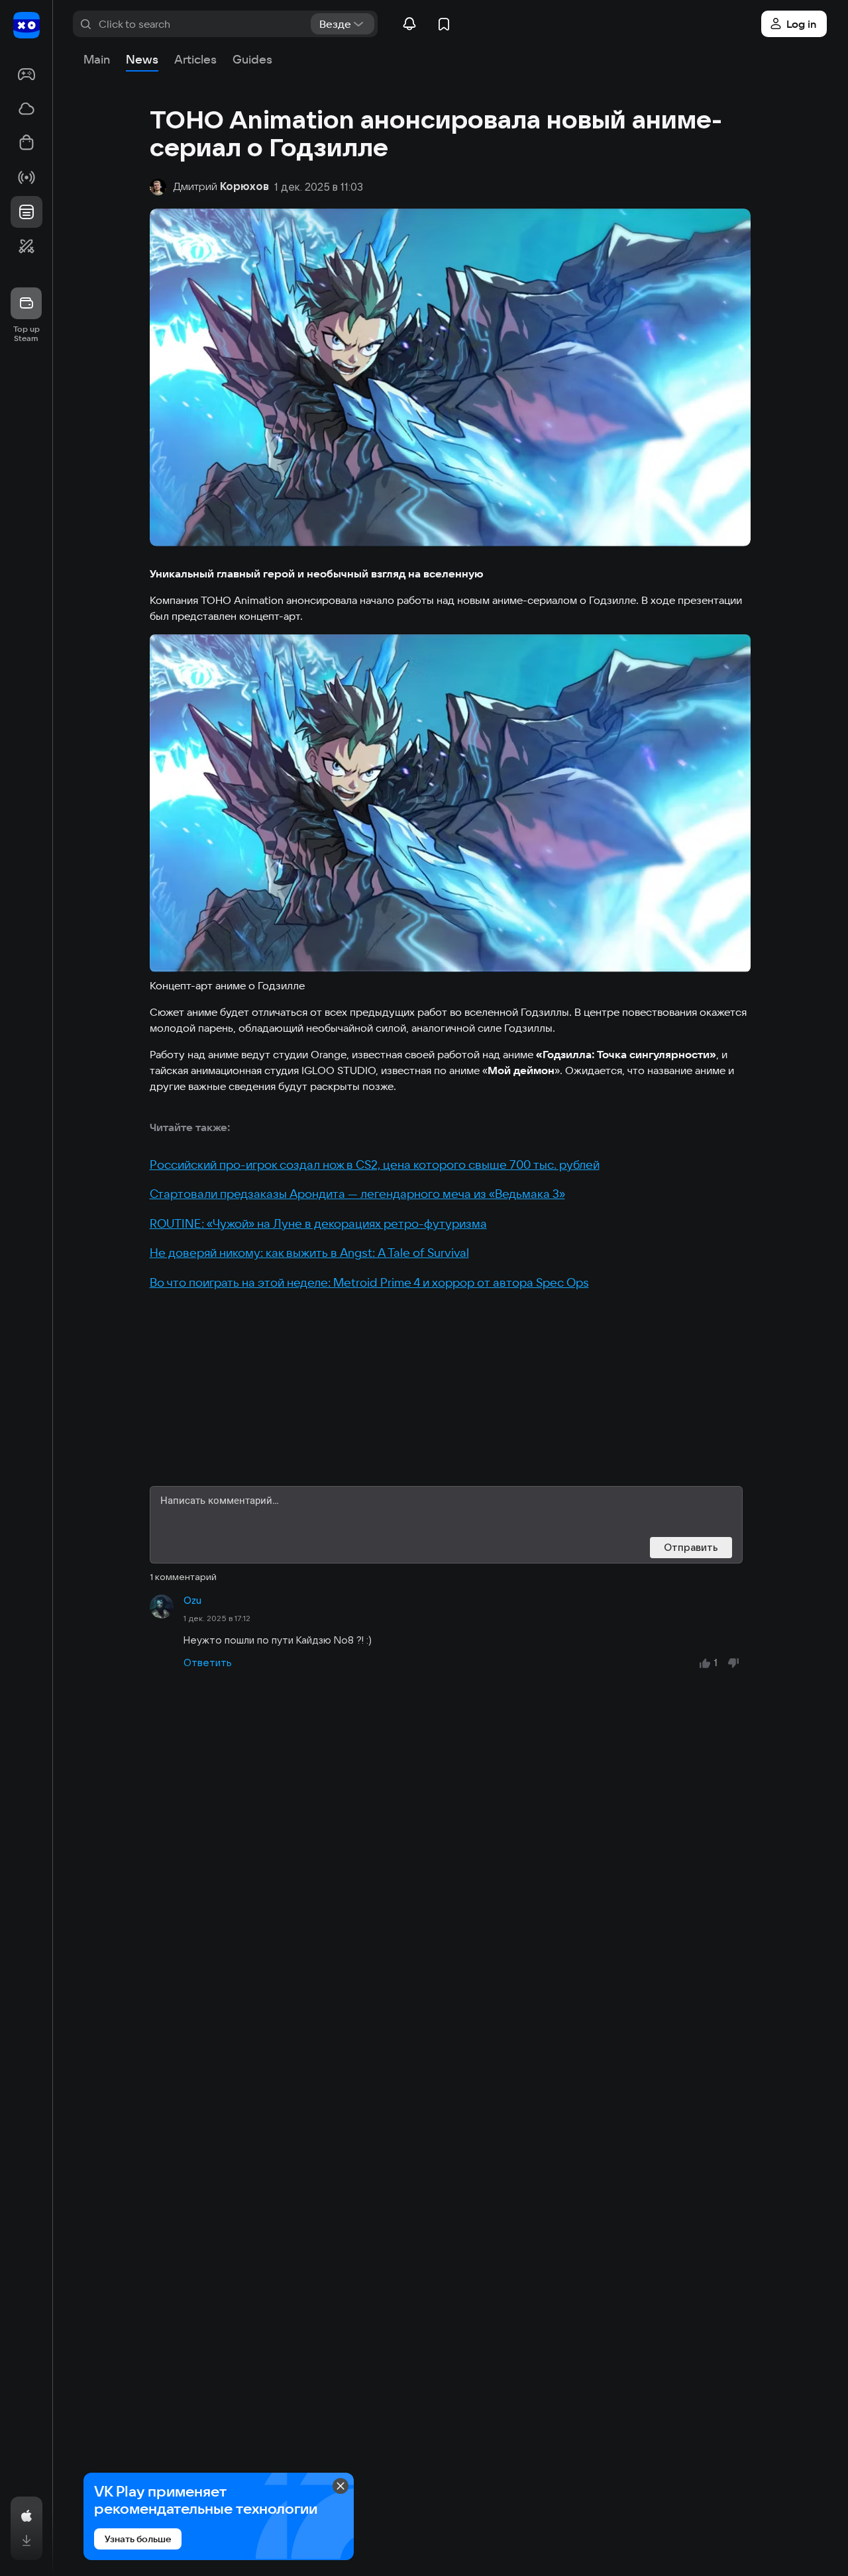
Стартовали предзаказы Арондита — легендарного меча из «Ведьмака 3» (357, 1194)
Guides (252, 59)
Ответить (208, 1662)
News (142, 59)
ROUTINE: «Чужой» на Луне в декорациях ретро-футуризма (318, 1223)
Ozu (192, 1601)
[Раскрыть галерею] (450, 803)
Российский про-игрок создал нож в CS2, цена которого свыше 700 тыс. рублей (375, 1164)
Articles (195, 59)
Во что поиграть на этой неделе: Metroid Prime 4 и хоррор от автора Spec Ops (369, 1282)
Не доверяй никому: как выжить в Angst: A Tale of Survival (309, 1253)
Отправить (691, 1547)
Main (97, 59)
